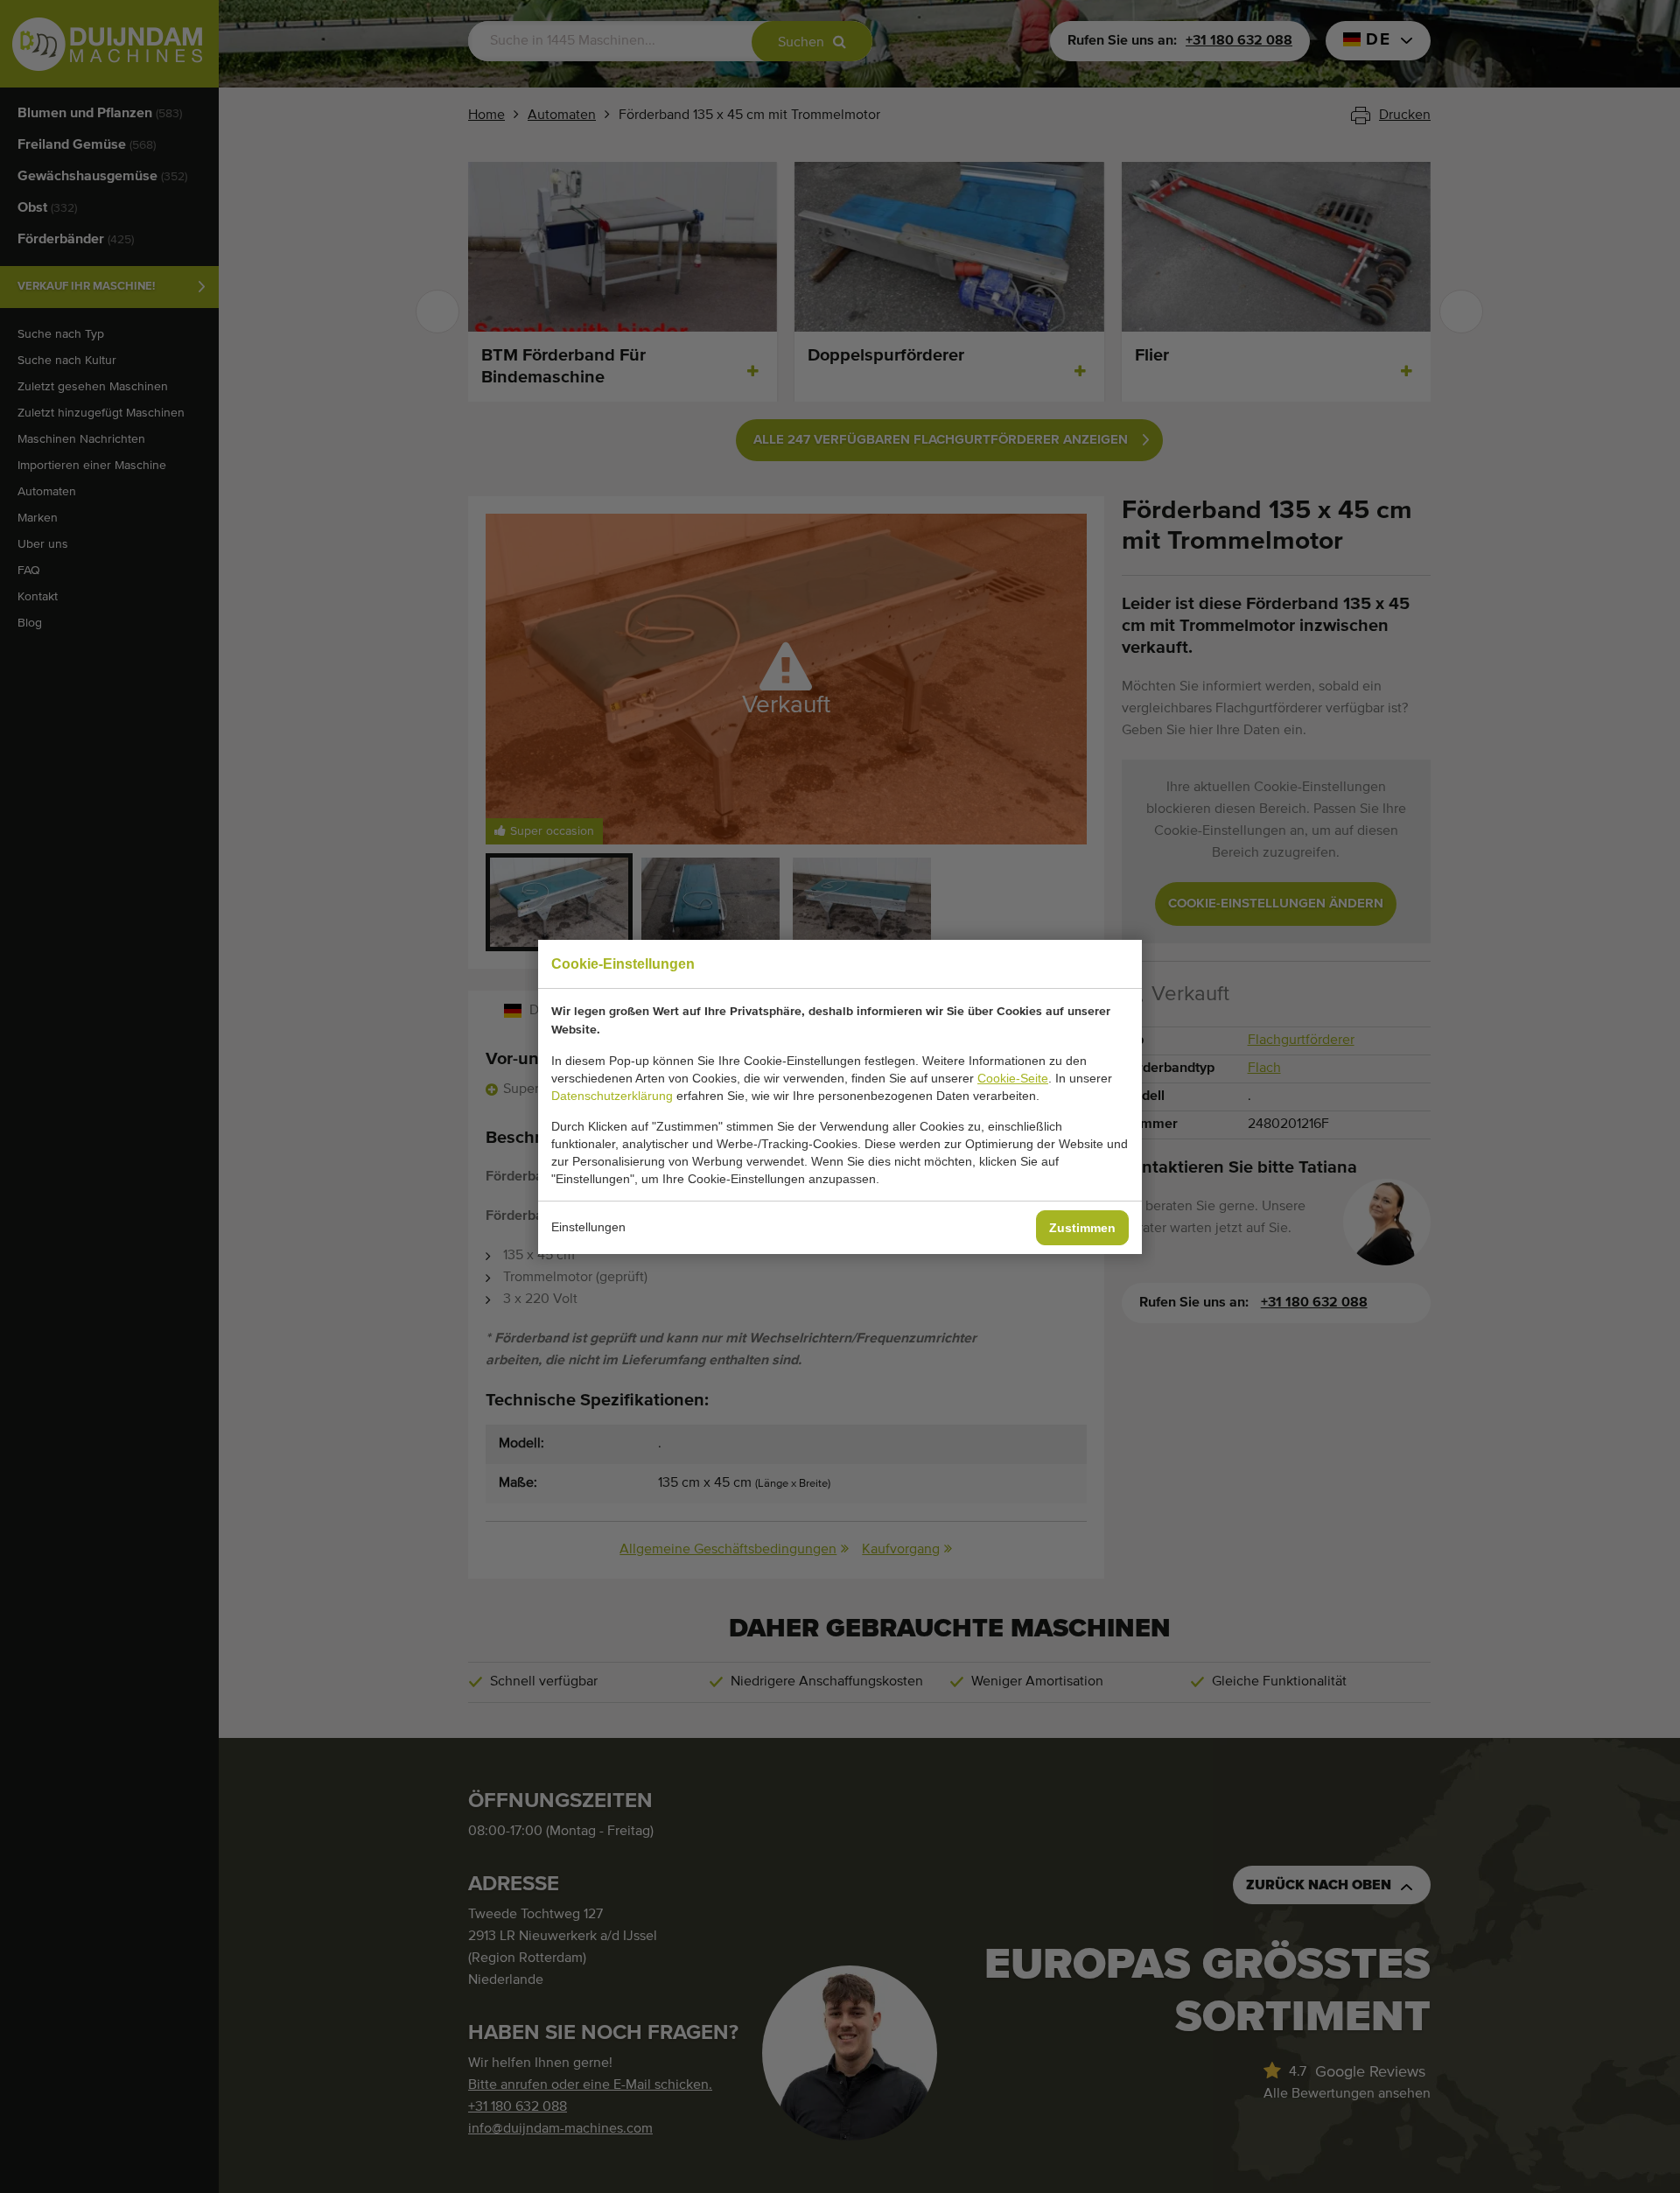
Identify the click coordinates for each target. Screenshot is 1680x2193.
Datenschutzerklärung (612, 1096)
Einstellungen (588, 1227)
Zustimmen (1082, 1228)
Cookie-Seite (1013, 1078)
